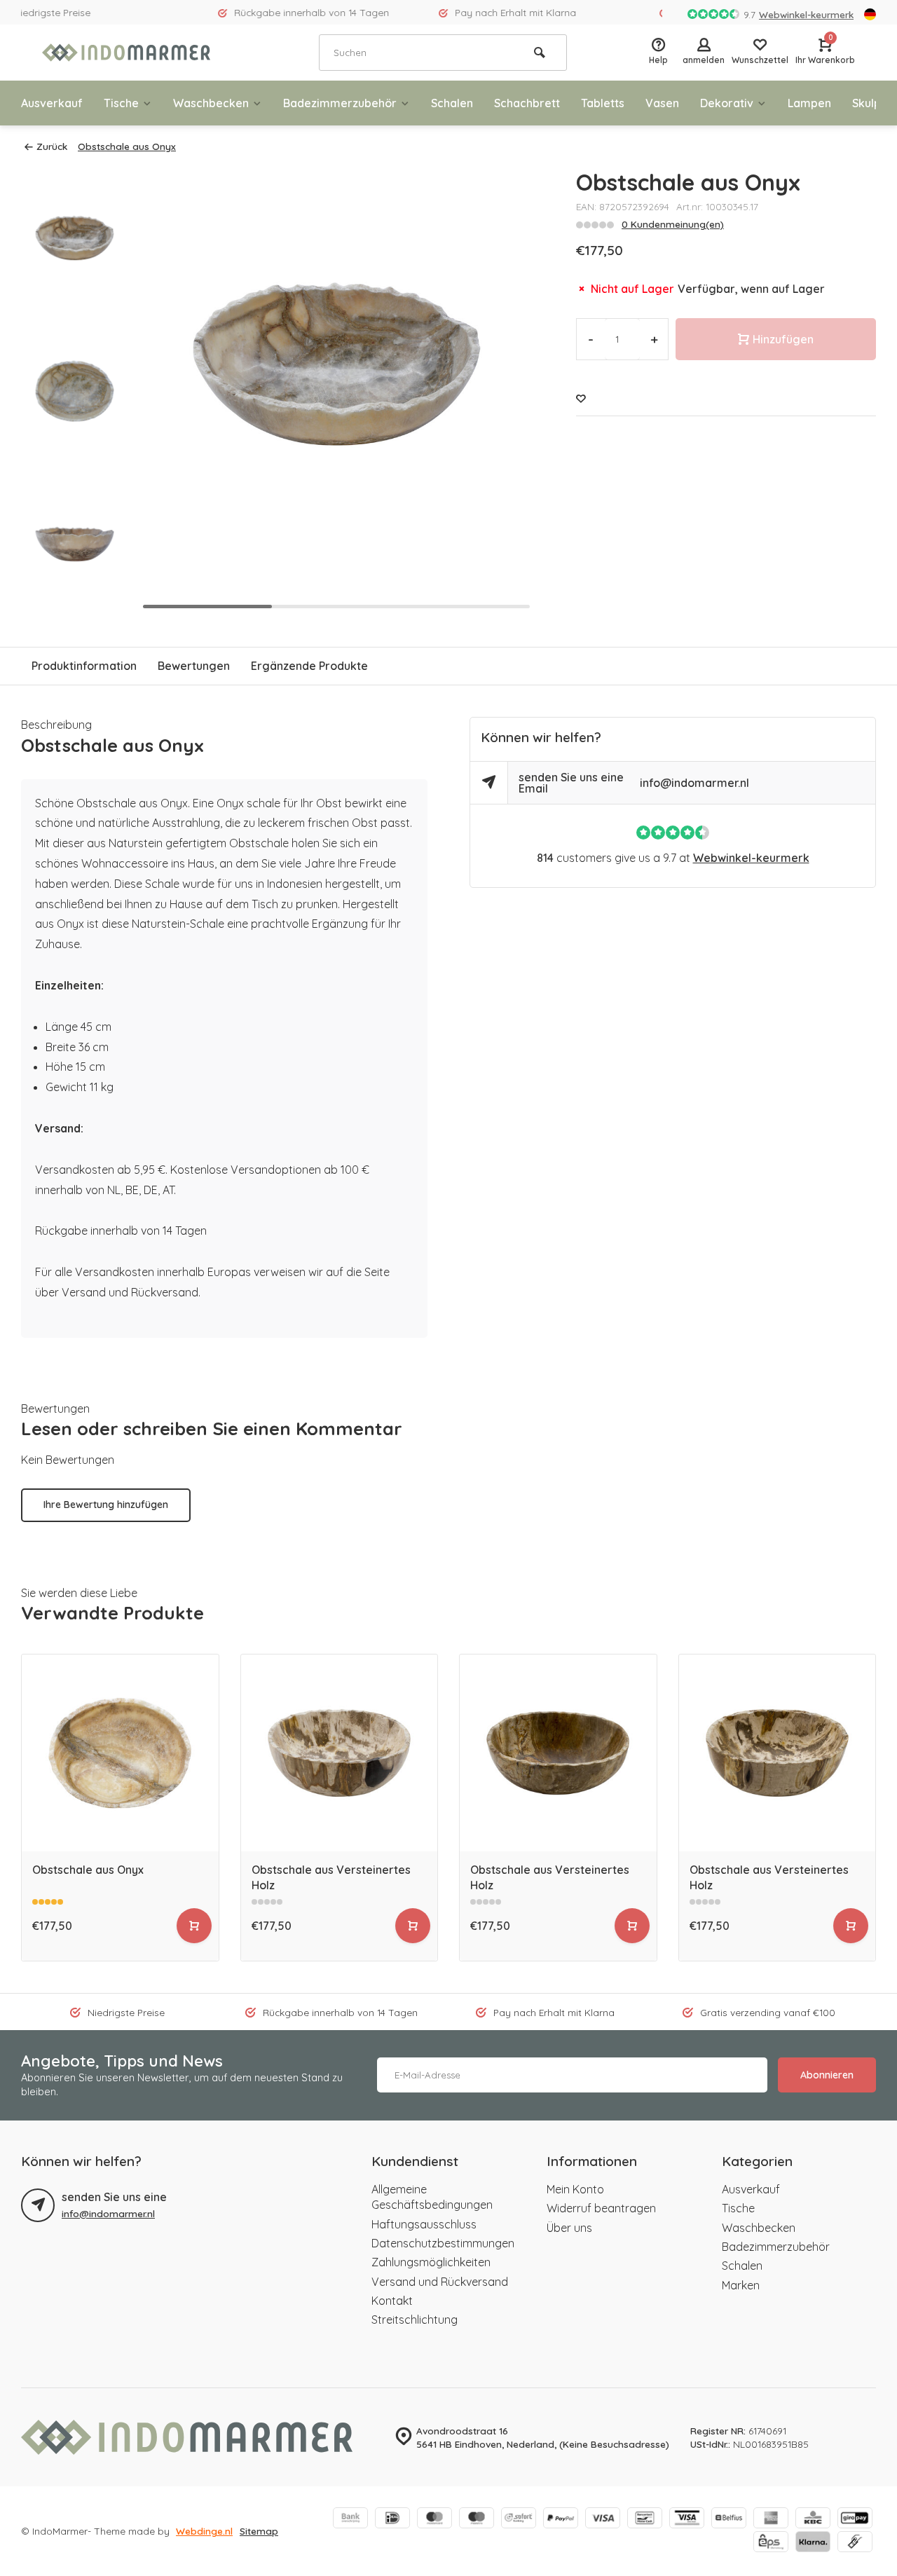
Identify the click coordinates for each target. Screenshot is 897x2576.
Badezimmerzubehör (340, 103)
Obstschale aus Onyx (127, 146)
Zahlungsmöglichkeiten (431, 2262)
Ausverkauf (52, 103)
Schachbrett (527, 103)
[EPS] (771, 2543)
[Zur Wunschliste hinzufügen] (581, 398)
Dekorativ (727, 103)
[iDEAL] (392, 2519)
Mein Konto (575, 2189)
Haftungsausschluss (424, 2224)
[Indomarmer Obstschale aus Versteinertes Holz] (340, 1753)
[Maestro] (477, 2519)
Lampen (809, 103)
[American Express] (771, 2519)
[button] (506, 391)
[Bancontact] (645, 2519)
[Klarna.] (813, 2543)
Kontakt (392, 2301)
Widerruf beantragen (601, 2208)
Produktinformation (84, 666)
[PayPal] (561, 2519)
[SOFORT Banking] (519, 2519)
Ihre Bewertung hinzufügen (106, 1505)
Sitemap (259, 2531)
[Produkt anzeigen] (194, 1926)
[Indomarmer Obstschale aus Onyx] (120, 1753)
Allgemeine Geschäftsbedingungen (432, 2197)
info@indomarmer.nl (694, 783)
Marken (741, 2285)
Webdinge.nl (204, 2531)
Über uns (569, 2228)
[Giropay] (855, 2519)
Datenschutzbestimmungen (443, 2243)
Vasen (662, 103)
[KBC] (813, 2519)
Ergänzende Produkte (309, 666)
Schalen (452, 103)
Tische (121, 103)
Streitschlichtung (415, 2320)
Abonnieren (827, 2075)
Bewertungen (194, 666)
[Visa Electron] (687, 2519)
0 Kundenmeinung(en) (673, 224)
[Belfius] (729, 2519)
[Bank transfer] (350, 2519)
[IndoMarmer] (126, 53)
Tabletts (603, 103)
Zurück (52, 146)
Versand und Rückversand (440, 2282)
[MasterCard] (434, 2519)
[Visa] (603, 2519)
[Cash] (855, 2543)
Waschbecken (211, 103)
